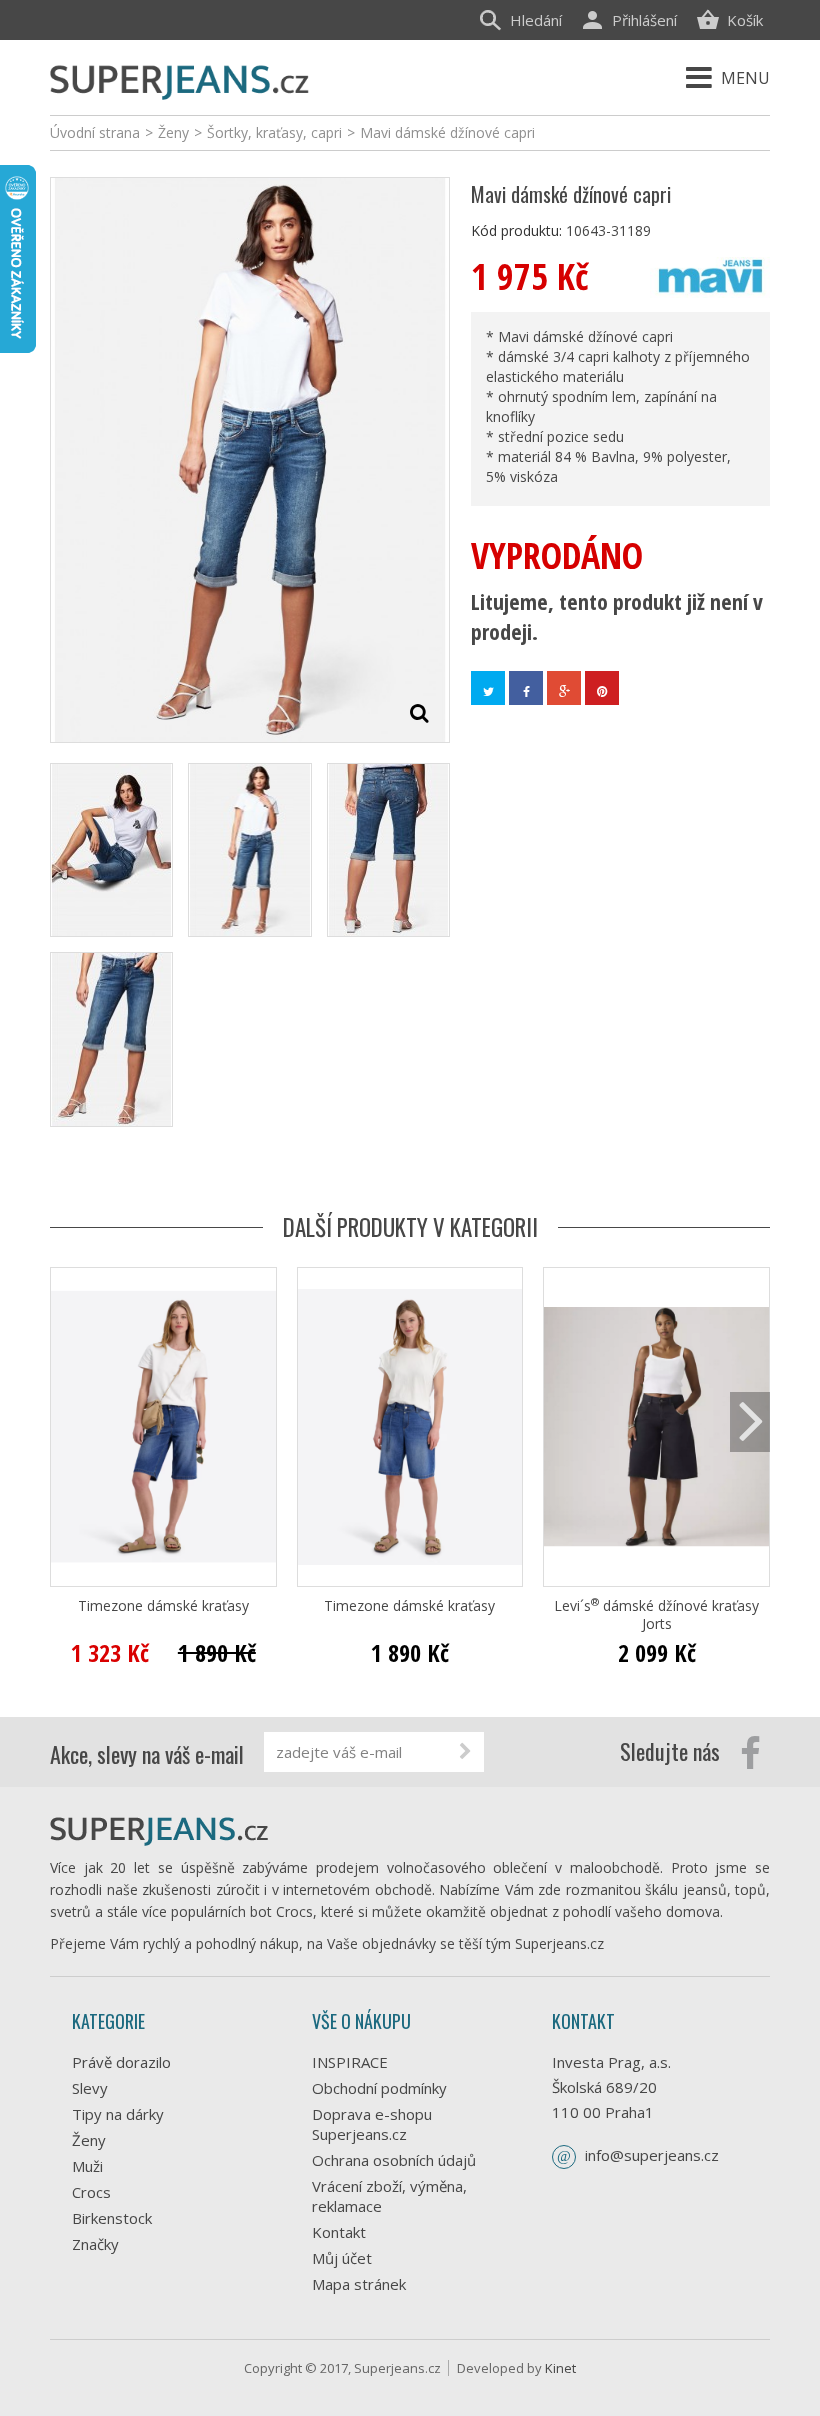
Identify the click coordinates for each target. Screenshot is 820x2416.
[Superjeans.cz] (180, 79)
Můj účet (342, 2258)
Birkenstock (112, 2218)
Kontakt (339, 2232)
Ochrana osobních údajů (394, 2160)
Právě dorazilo (121, 2062)
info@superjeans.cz (652, 2155)
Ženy (89, 2140)
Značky (95, 2244)
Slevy (90, 2088)
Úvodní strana (95, 132)
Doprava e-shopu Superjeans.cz (372, 2124)
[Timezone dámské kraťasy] (163, 1427)
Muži (87, 2166)
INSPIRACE (350, 2062)
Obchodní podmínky (379, 2088)
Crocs (91, 2192)
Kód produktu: (516, 230)
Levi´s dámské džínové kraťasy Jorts (656, 1615)
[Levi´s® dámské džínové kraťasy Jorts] (656, 1427)
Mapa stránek (359, 2284)
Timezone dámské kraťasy (163, 1606)
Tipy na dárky (118, 2114)
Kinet (560, 2368)
